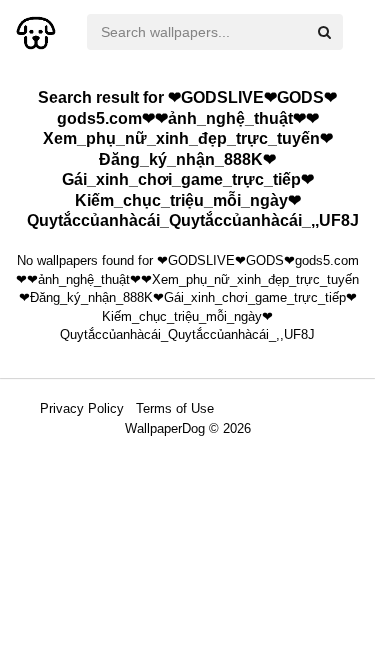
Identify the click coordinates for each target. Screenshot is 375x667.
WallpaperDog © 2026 (188, 428)
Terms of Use (175, 408)
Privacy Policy (82, 408)
